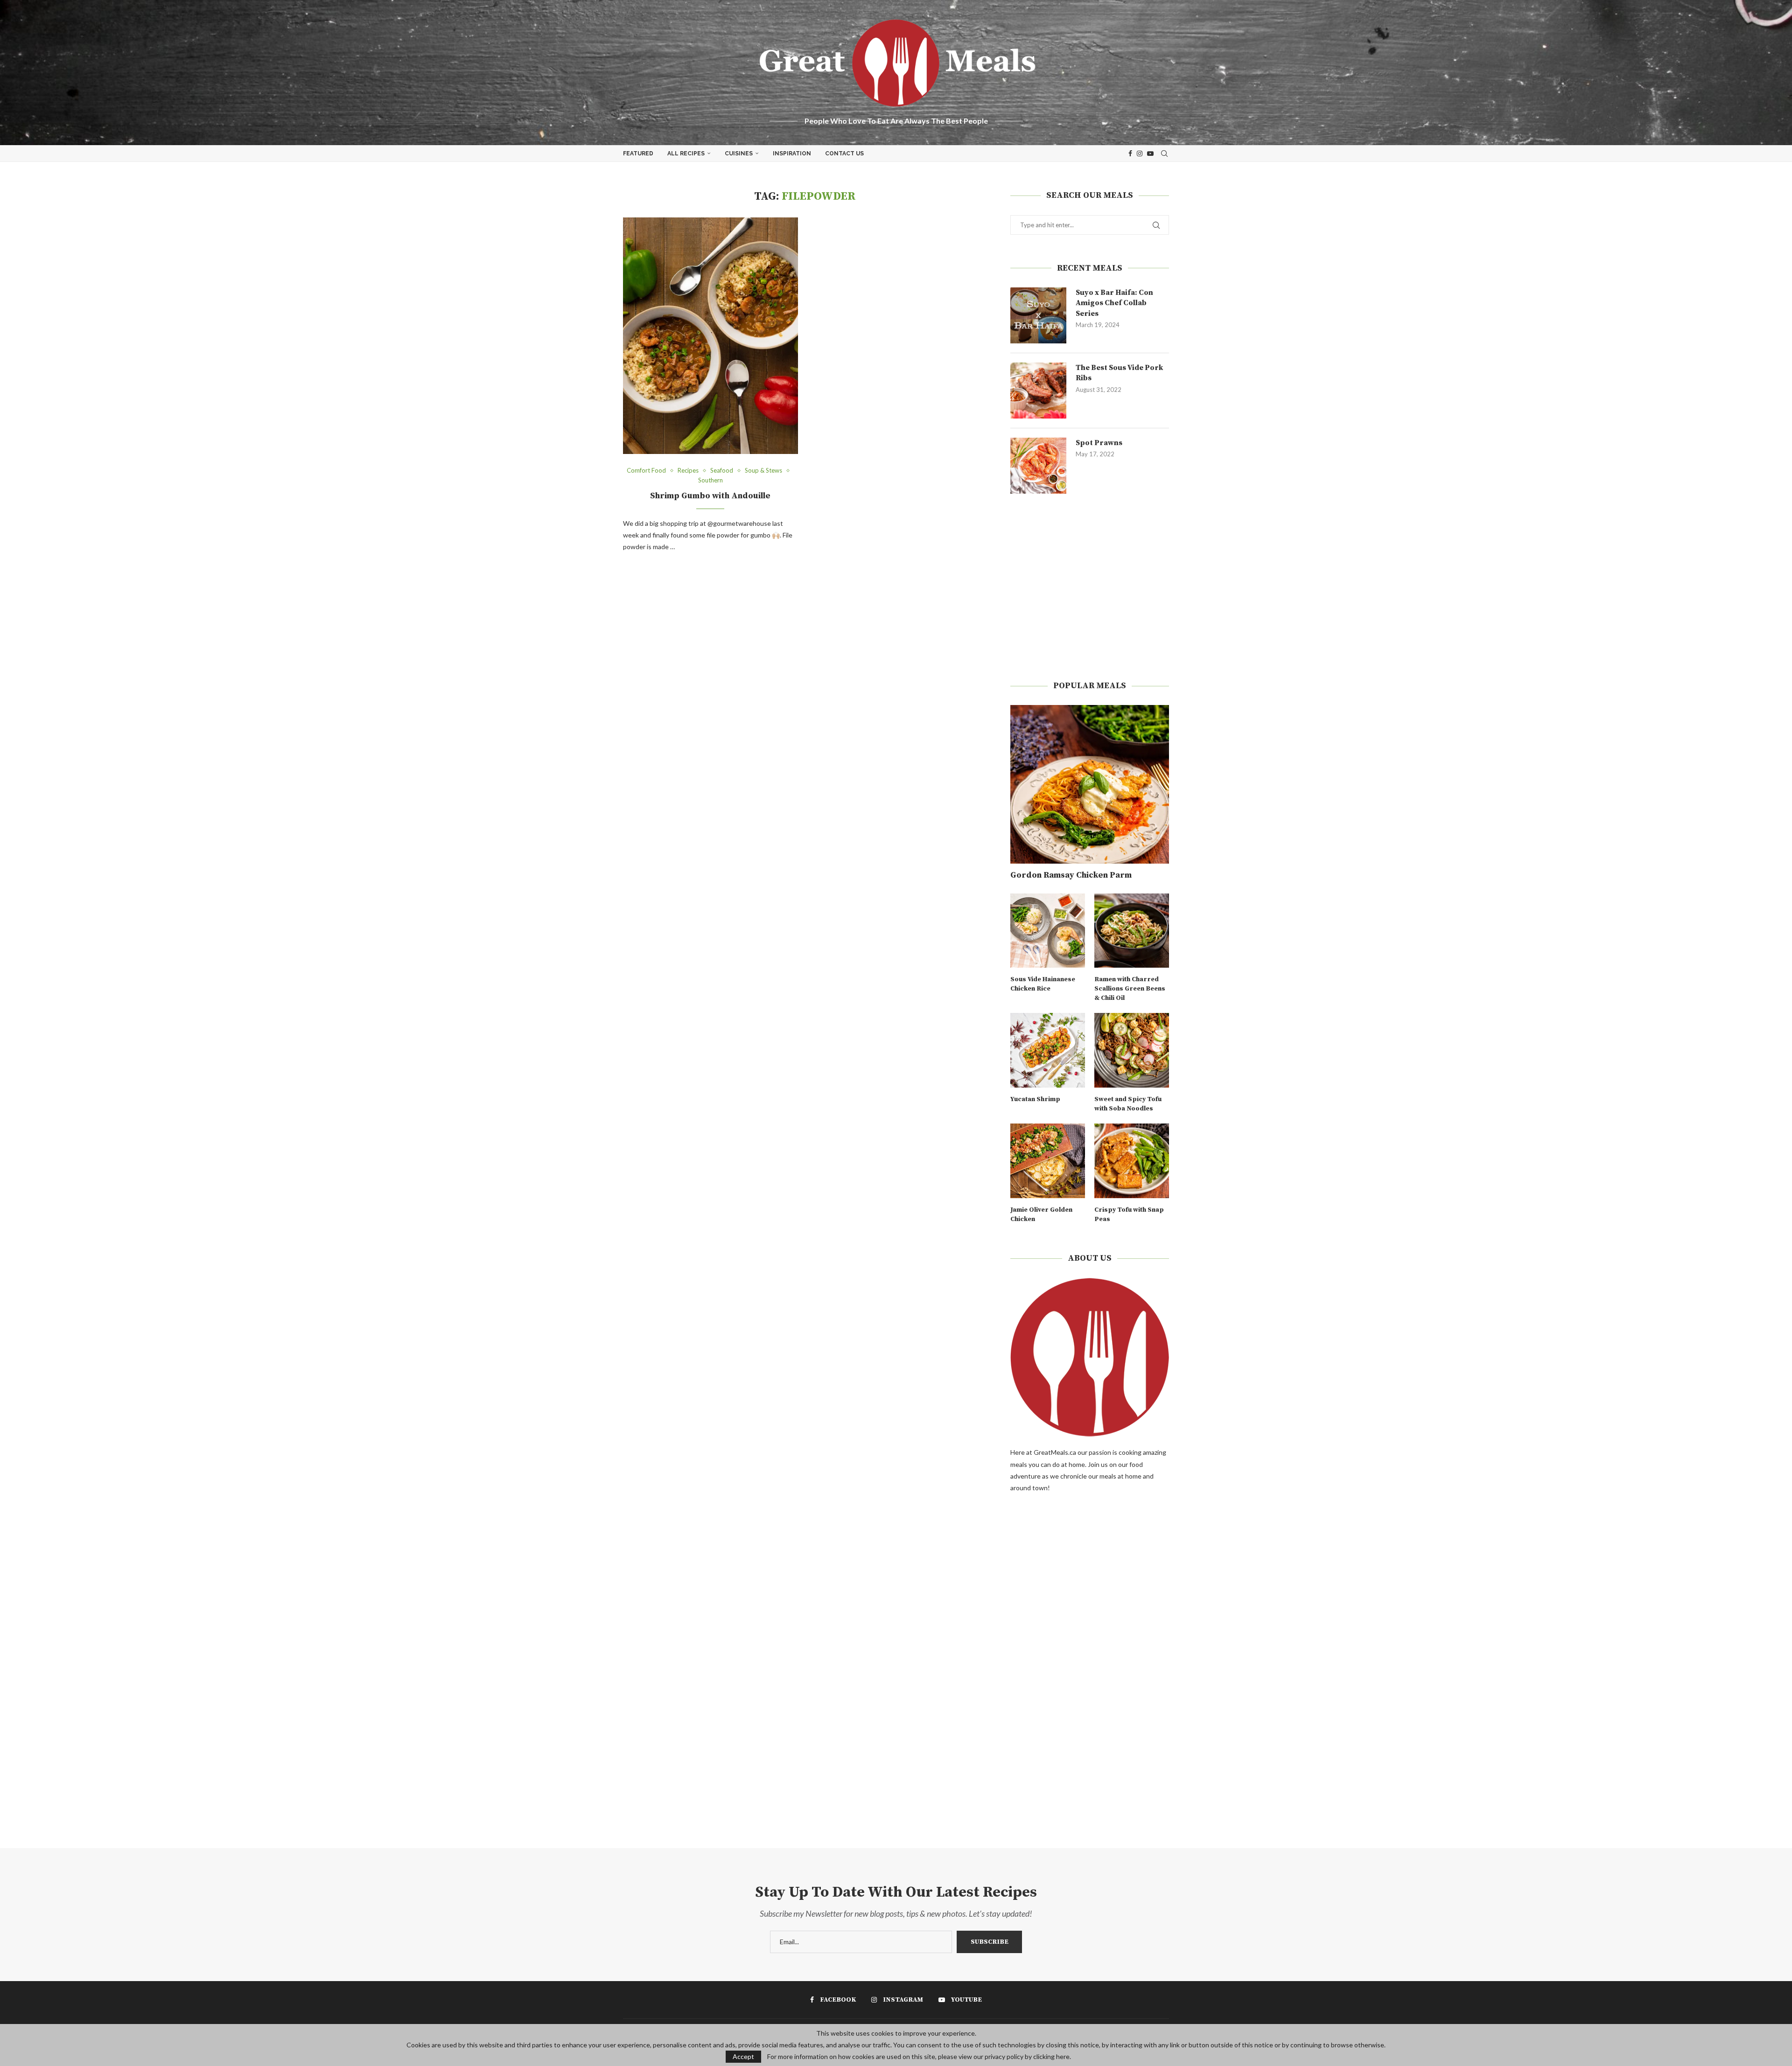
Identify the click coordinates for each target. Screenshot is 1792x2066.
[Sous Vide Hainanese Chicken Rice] (1048, 931)
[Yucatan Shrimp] (1048, 1050)
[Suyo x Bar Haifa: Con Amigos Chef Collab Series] (1038, 315)
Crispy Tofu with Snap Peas (1129, 1214)
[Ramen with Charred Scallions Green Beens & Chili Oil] (1132, 931)
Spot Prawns (1099, 443)
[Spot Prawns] (1038, 466)
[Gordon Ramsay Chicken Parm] (1090, 784)
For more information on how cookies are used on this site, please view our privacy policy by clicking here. (919, 2057)
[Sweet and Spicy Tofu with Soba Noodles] (1132, 1050)
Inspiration (792, 154)
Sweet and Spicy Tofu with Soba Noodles (1128, 1104)
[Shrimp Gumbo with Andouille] (710, 336)
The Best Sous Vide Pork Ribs (1119, 373)
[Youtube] (1150, 154)
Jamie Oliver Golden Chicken (1041, 1214)
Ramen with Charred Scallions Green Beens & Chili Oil (1130, 988)
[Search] (1164, 154)
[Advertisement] (1090, 587)
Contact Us (844, 154)
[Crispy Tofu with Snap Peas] (1132, 1161)
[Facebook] (1130, 154)
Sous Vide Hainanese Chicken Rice (1043, 984)
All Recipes (686, 154)
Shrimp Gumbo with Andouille (710, 496)
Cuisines (739, 154)
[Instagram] (1140, 154)
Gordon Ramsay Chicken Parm (1071, 875)
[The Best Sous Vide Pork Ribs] (1038, 391)
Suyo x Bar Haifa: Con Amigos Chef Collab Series (1114, 303)
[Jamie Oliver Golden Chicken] (1048, 1161)
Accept (743, 2056)
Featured (638, 154)
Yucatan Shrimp (1035, 1099)
